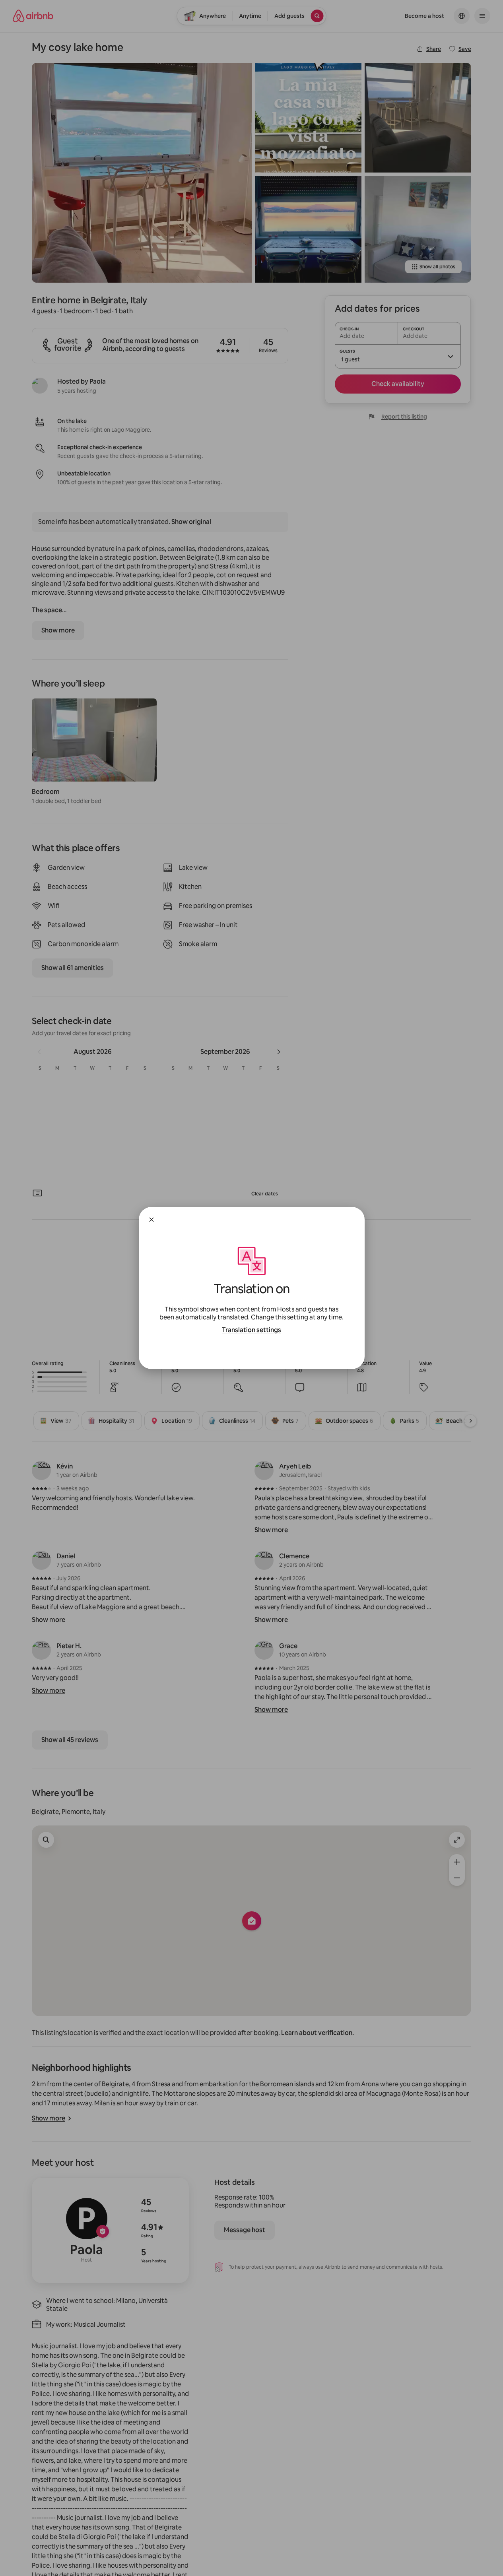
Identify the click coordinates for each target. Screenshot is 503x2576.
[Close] (151, 1220)
